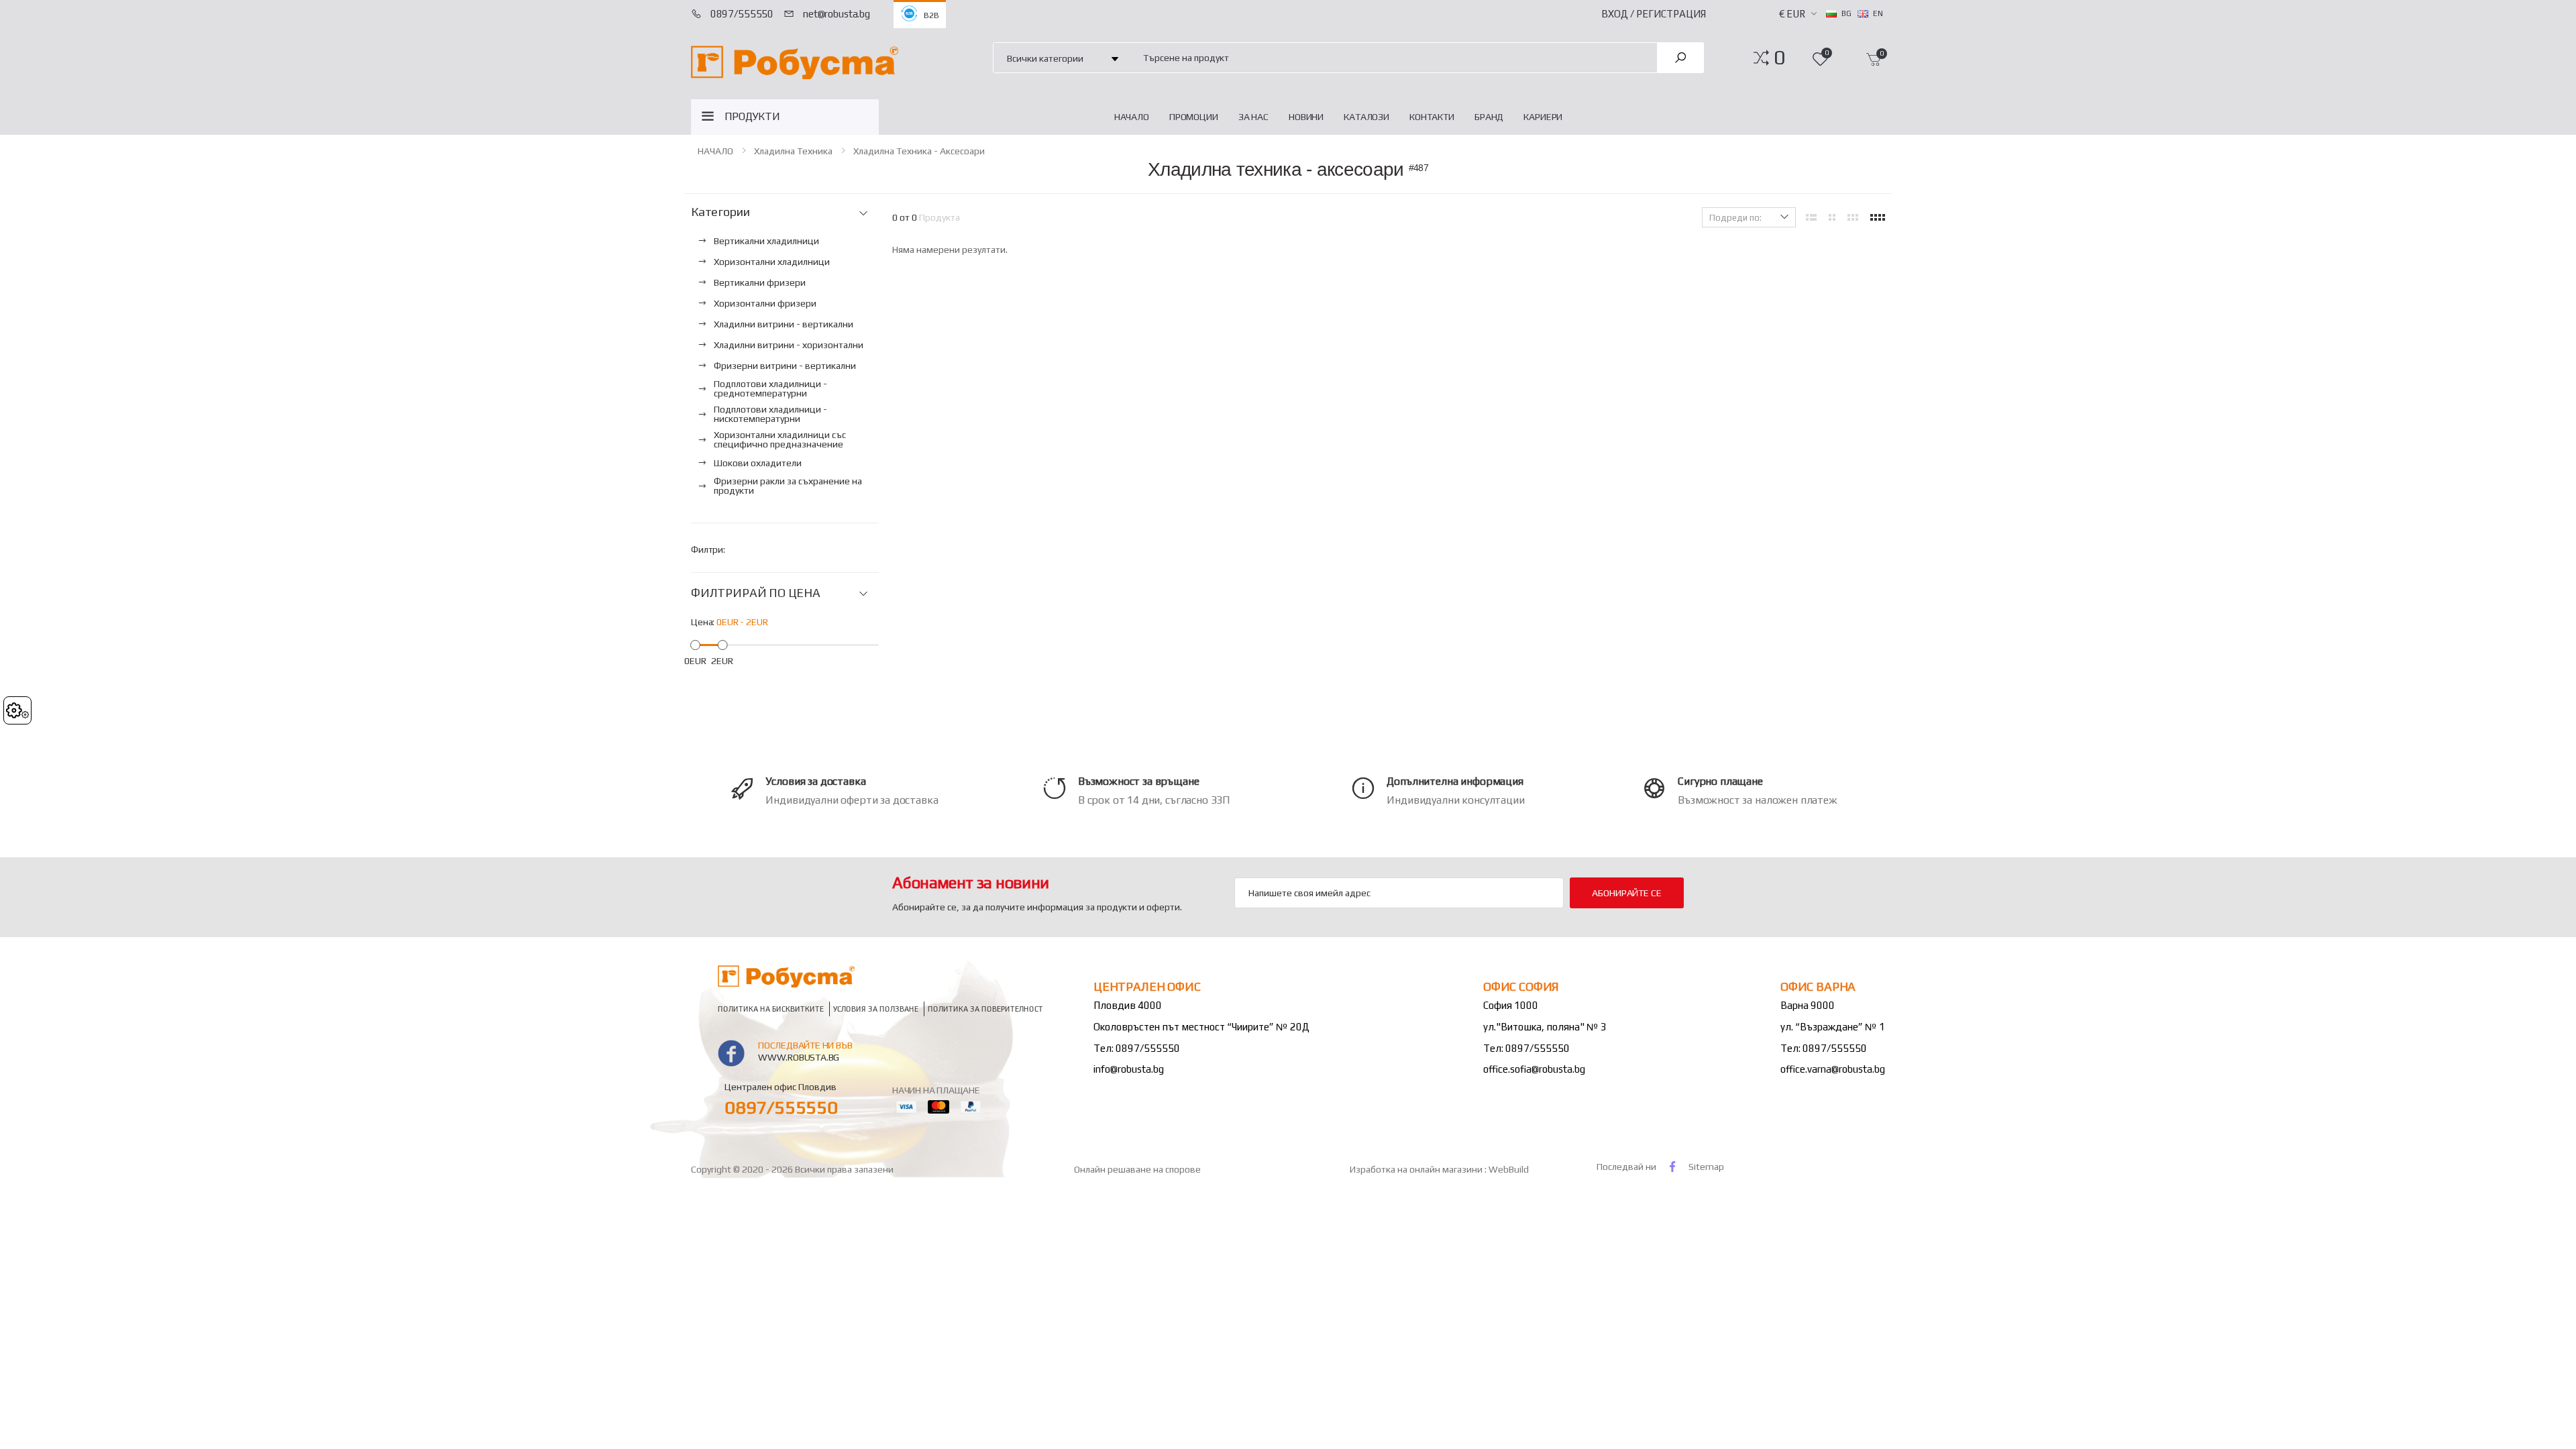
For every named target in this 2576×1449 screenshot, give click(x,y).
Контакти (1432, 117)
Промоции (1194, 117)
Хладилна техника (793, 151)
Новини (1306, 117)
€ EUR (1792, 14)
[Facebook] (1672, 1166)
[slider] (695, 644)
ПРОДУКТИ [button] (752, 116)
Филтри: (708, 549)
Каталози (1366, 117)
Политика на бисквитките (771, 1009)
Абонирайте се (1626, 893)
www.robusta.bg (799, 1057)
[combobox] (1392, 57)
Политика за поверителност (985, 1009)
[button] (1779, 58)
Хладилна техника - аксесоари (919, 151)
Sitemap (1706, 1167)
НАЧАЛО (1132, 117)
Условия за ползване (876, 1009)
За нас (1253, 117)
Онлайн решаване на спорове (1137, 1169)
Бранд (1489, 117)
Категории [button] (720, 212)
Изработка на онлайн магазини (1417, 1169)
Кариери (1543, 117)
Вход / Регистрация (1654, 14)
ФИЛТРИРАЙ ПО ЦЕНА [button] (756, 593)
